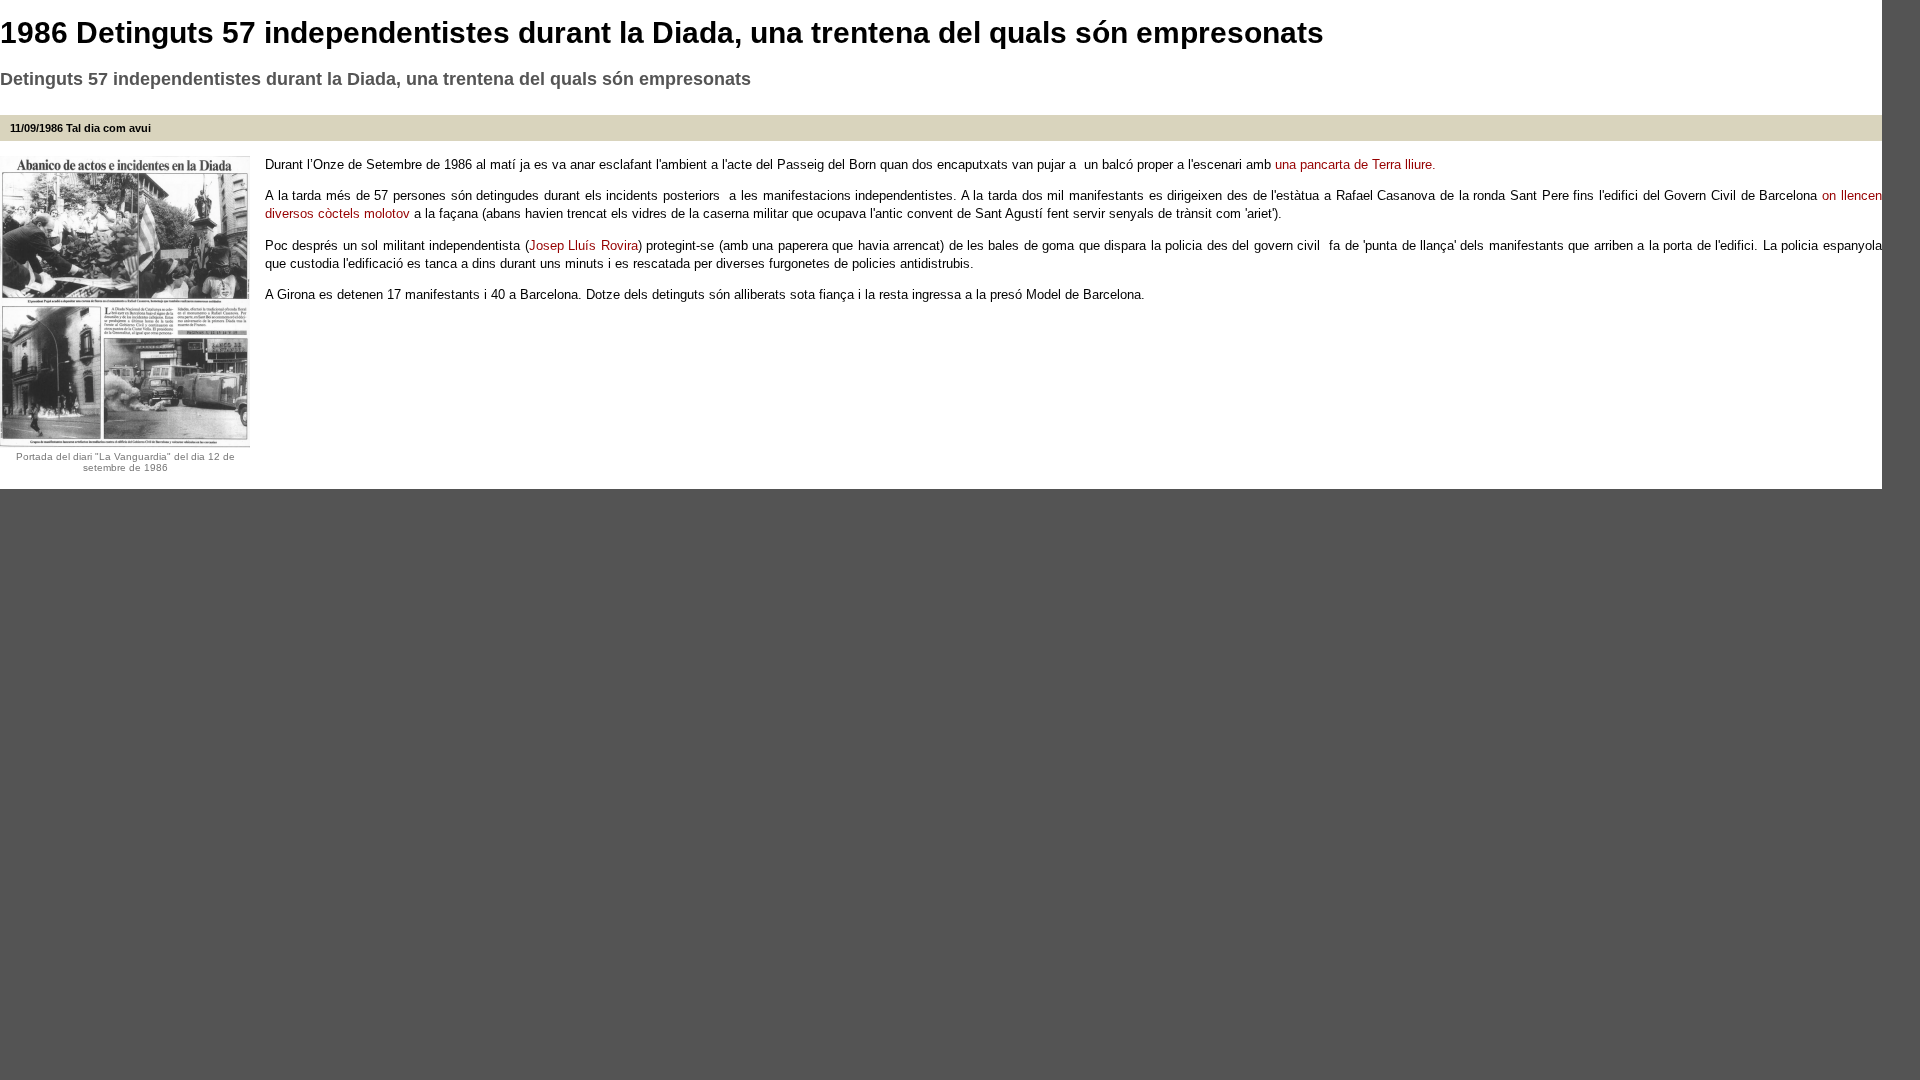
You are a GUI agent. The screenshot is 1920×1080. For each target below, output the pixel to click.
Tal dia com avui (108, 128)
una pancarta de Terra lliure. (1355, 164)
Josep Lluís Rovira (583, 245)
